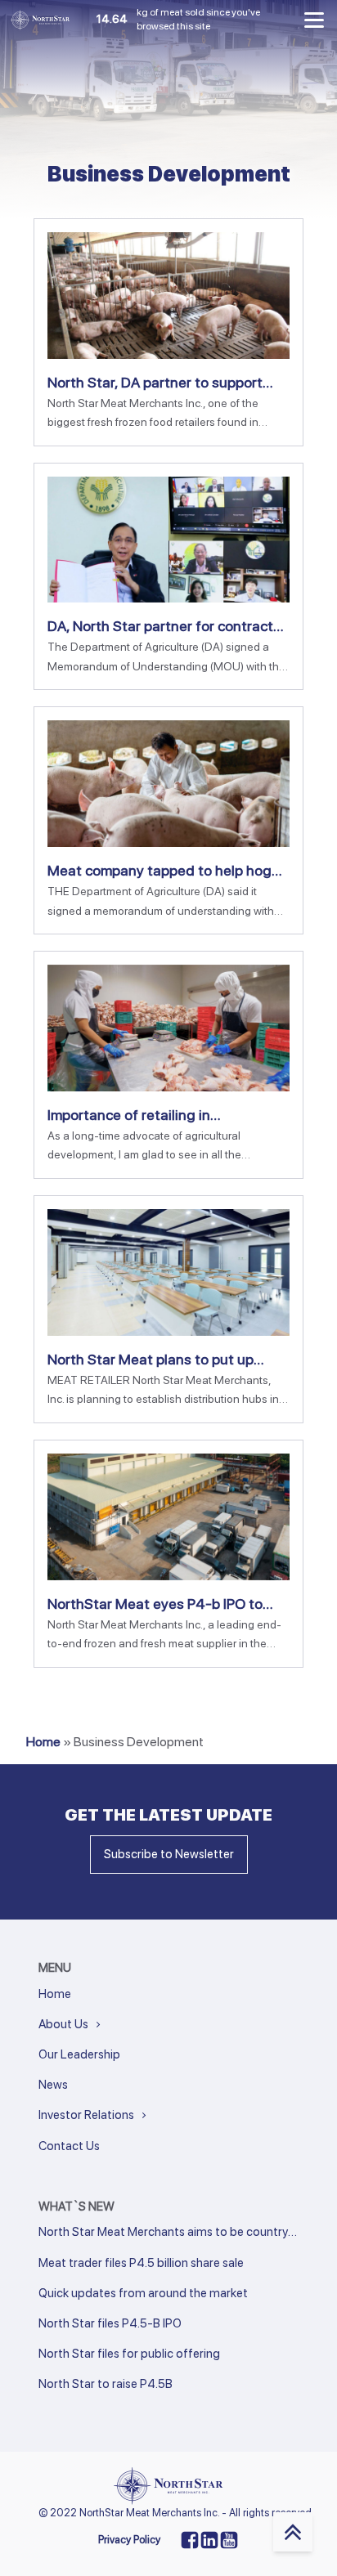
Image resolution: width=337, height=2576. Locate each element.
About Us (63, 2024)
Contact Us (69, 2146)
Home (43, 1742)
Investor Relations (86, 2115)
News (53, 2085)
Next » (74, 2407)
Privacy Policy (129, 2540)
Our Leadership (79, 2054)
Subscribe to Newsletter (169, 1854)
